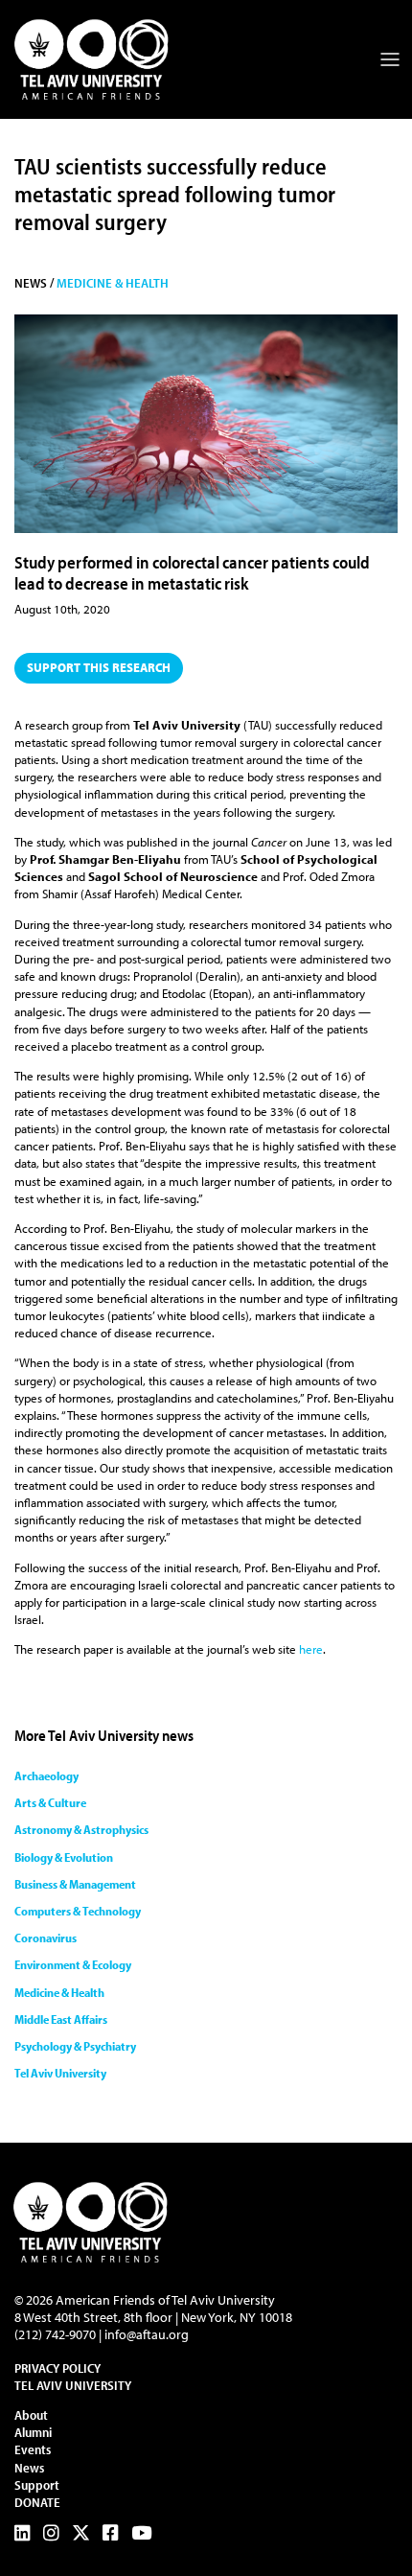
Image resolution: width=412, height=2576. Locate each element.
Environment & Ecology (73, 1964)
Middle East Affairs (61, 2019)
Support (37, 2485)
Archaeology (46, 1775)
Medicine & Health (113, 283)
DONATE (37, 2502)
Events (33, 2449)
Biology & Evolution (64, 1857)
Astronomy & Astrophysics (81, 1829)
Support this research (99, 667)
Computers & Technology (78, 1911)
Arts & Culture (50, 1802)
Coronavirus (46, 1938)
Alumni (33, 2432)
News (29, 2468)
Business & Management (75, 1884)
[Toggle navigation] (390, 59)
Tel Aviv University (60, 2073)
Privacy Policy (57, 2368)
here (311, 1649)
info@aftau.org (147, 2334)
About (31, 2415)
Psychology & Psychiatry (75, 2046)
